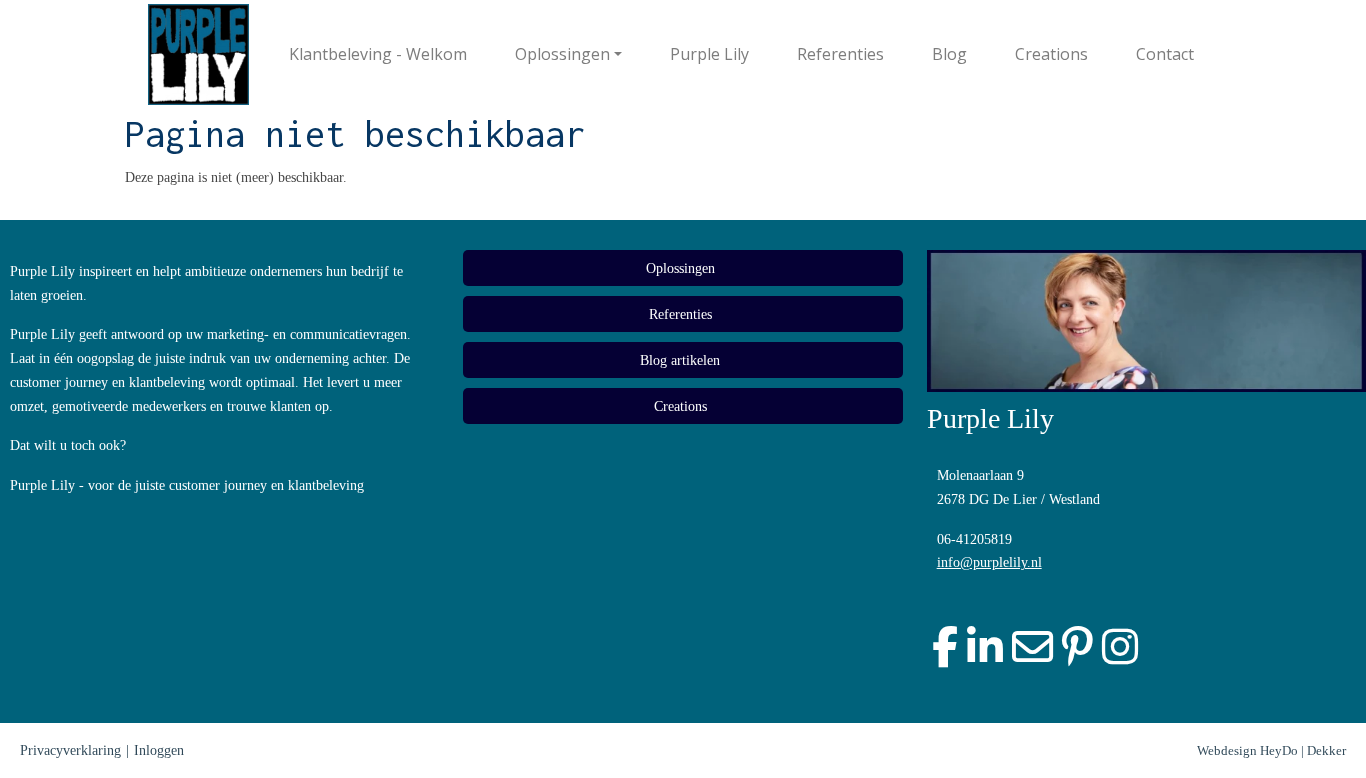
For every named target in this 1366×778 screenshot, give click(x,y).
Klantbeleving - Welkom (378, 54)
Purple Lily (709, 54)
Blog (949, 54)
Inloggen (159, 750)
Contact (1165, 54)
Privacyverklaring (70, 750)
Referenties (840, 54)
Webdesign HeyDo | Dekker (1271, 750)
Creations (1051, 54)
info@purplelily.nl (989, 562)
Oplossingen (562, 54)
